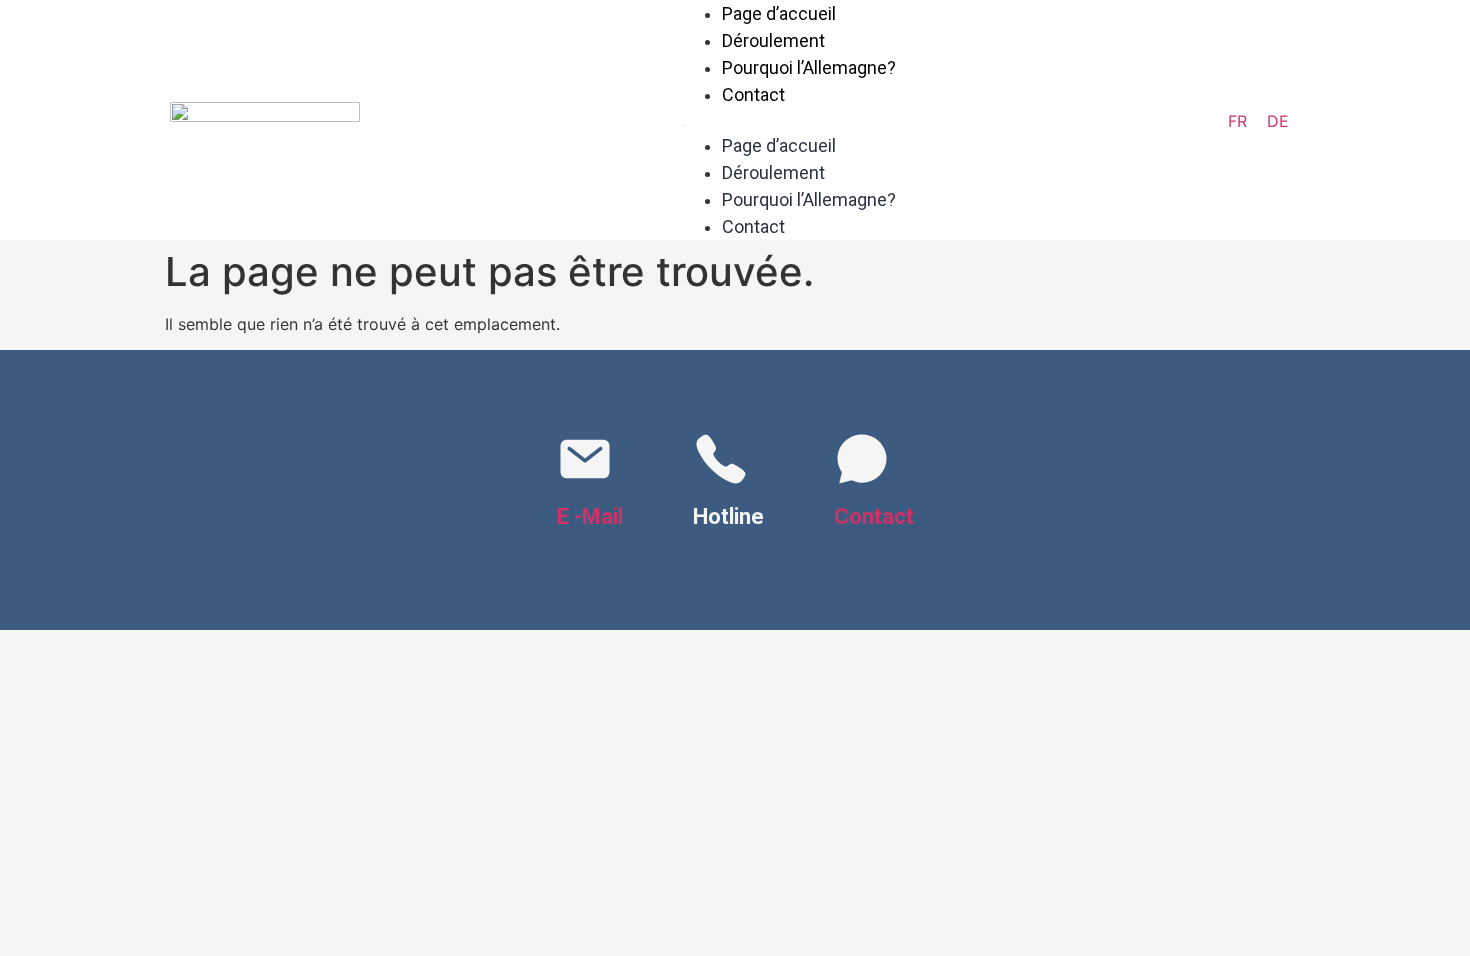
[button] (789, 120)
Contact (753, 94)
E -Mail (590, 516)
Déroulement (773, 40)
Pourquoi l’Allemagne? (809, 67)
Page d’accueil (779, 145)
